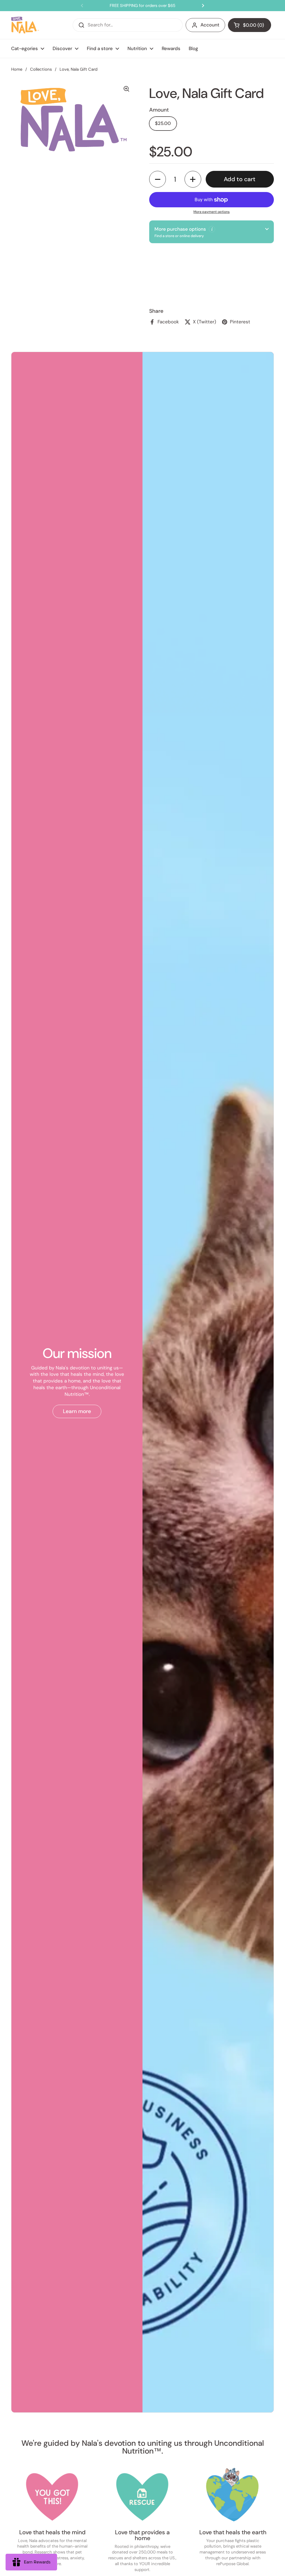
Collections (41, 69)
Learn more (77, 1411)
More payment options (212, 212)
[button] (250, 25)
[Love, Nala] (25, 25)
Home (17, 69)
